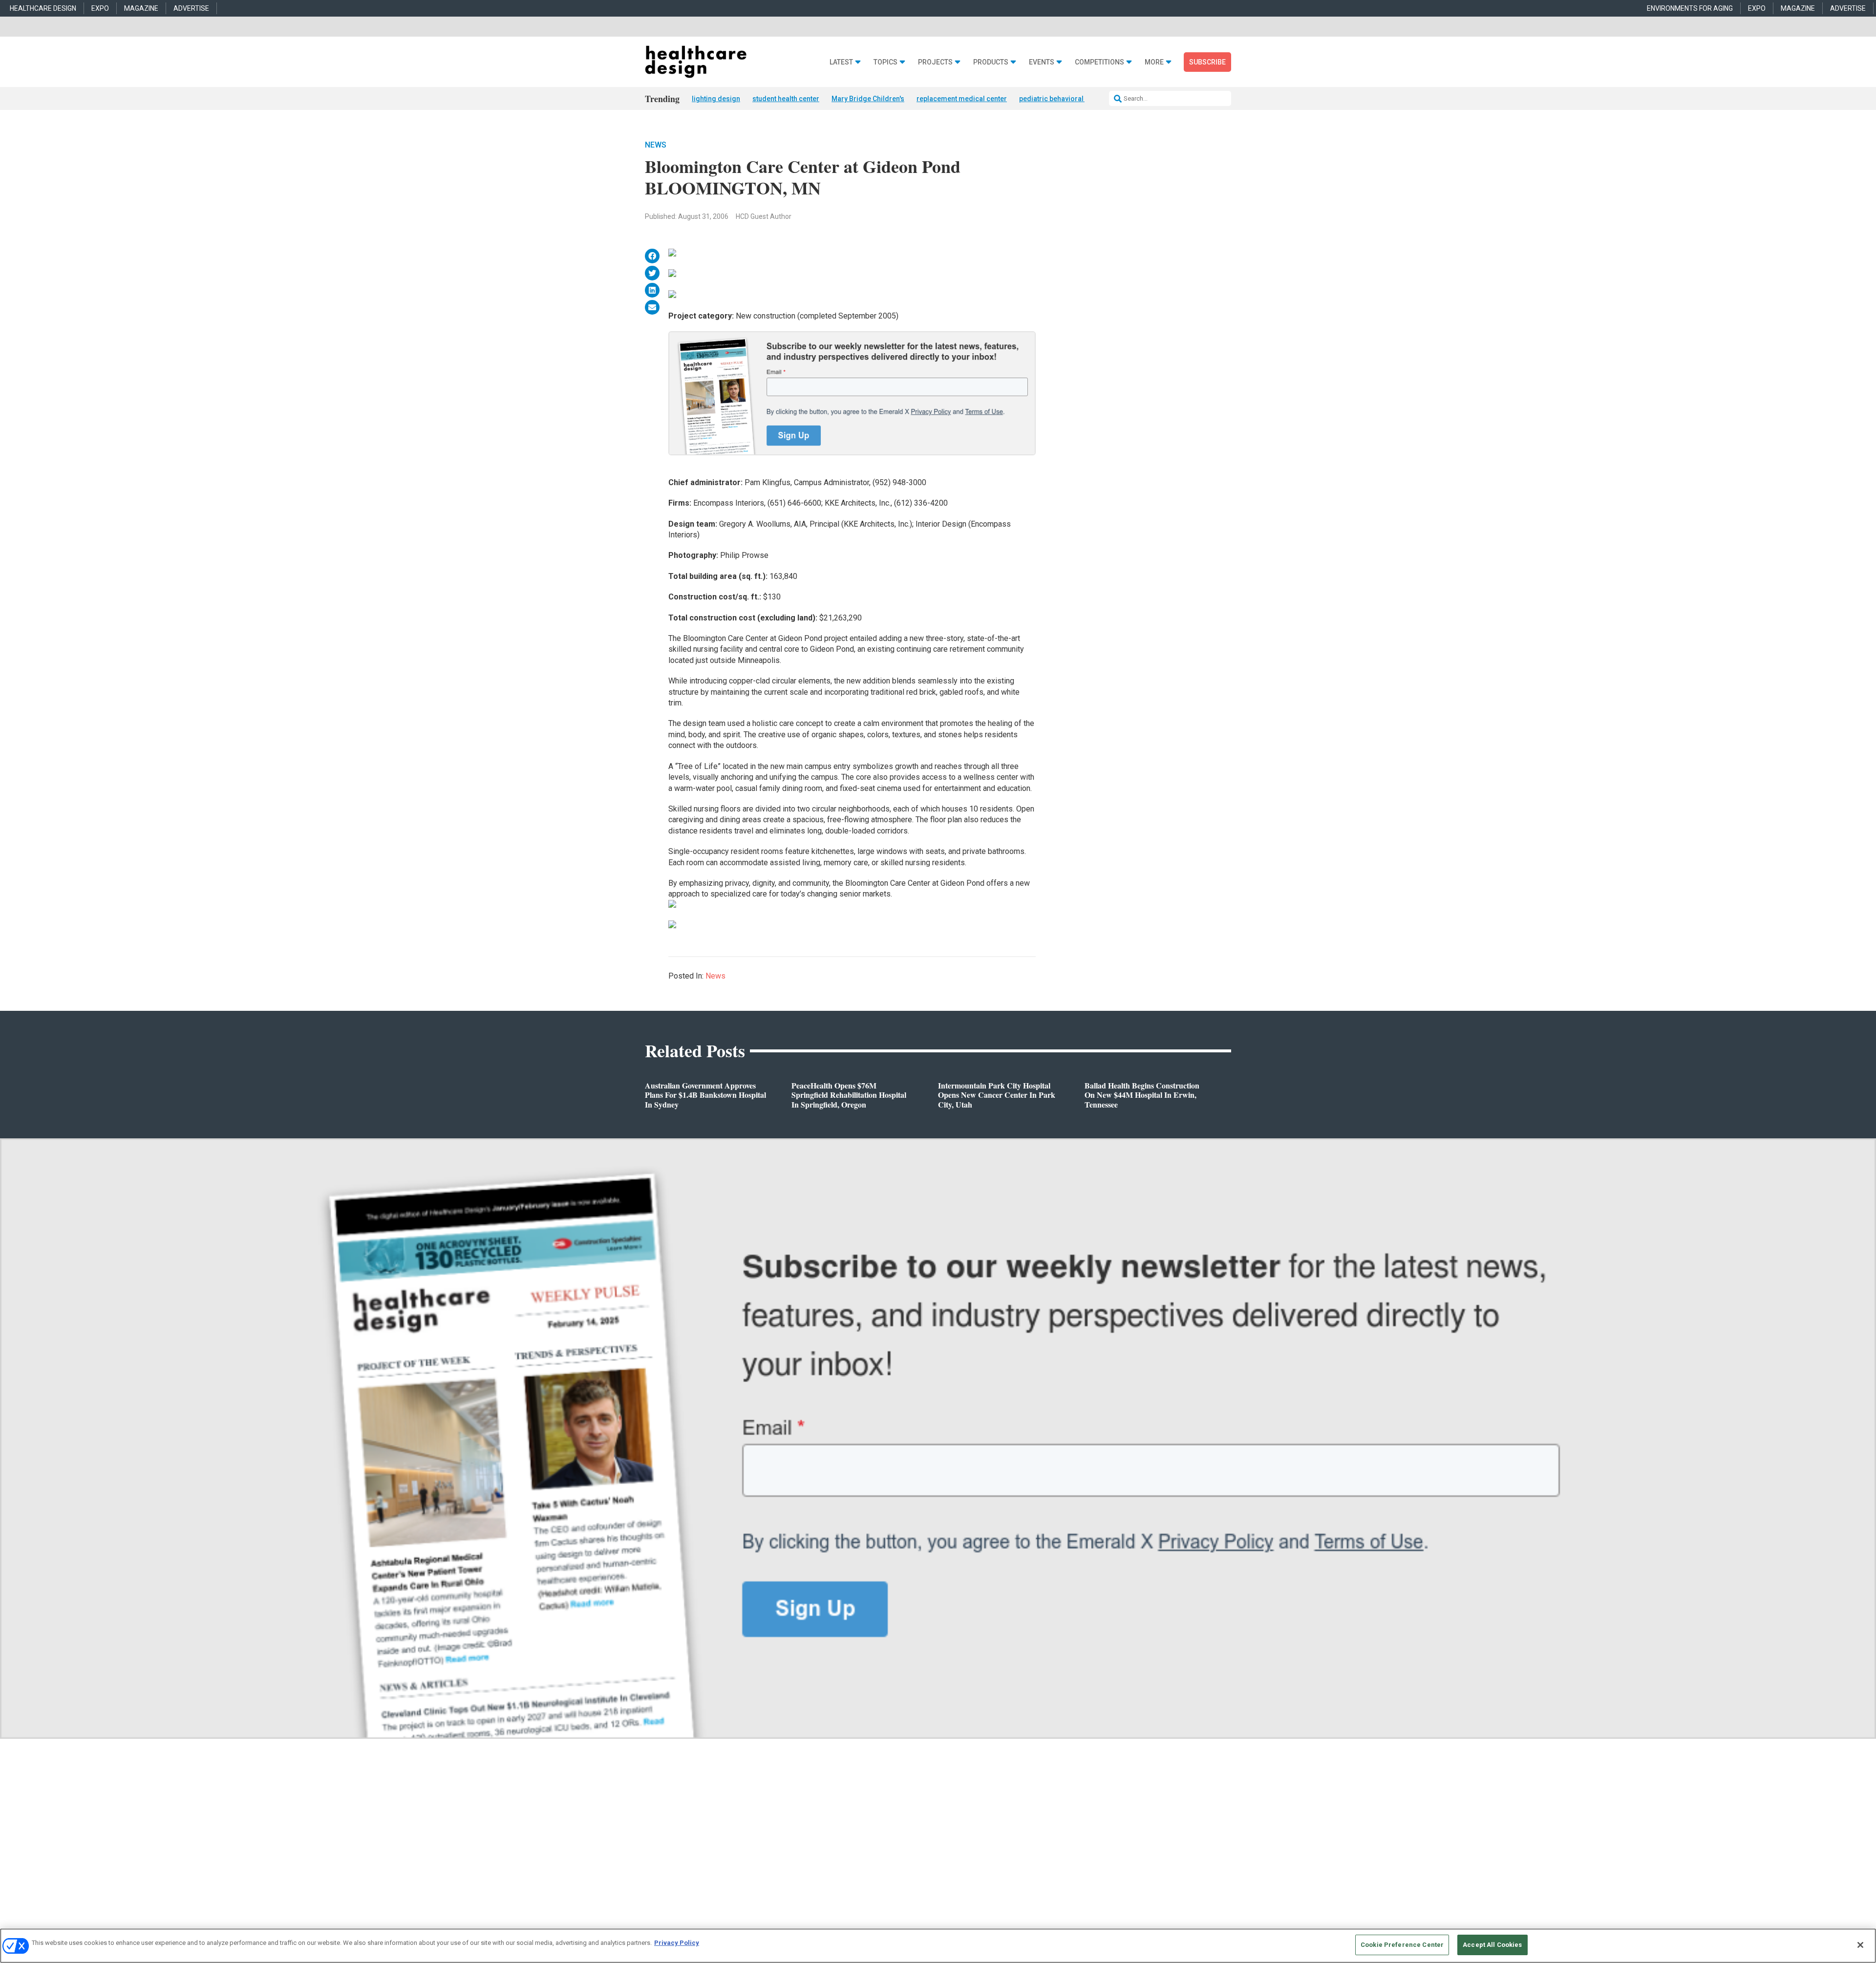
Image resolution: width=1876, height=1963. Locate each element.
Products (991, 62)
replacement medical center (962, 99)
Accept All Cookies (1492, 1945)
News (656, 145)
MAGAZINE (141, 8)
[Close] (1860, 1945)
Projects (935, 62)
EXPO (100, 8)
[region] (938, 1946)
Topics (885, 62)
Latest (841, 62)
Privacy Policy (677, 1943)
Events (1042, 62)
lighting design (716, 99)
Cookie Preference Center (1402, 1945)
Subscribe (1207, 62)
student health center (786, 99)
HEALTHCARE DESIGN (43, 8)
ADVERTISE (191, 8)
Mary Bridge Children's (868, 99)
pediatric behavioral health (1062, 99)
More (1154, 62)
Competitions (1099, 62)
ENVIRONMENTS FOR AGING (1690, 8)
